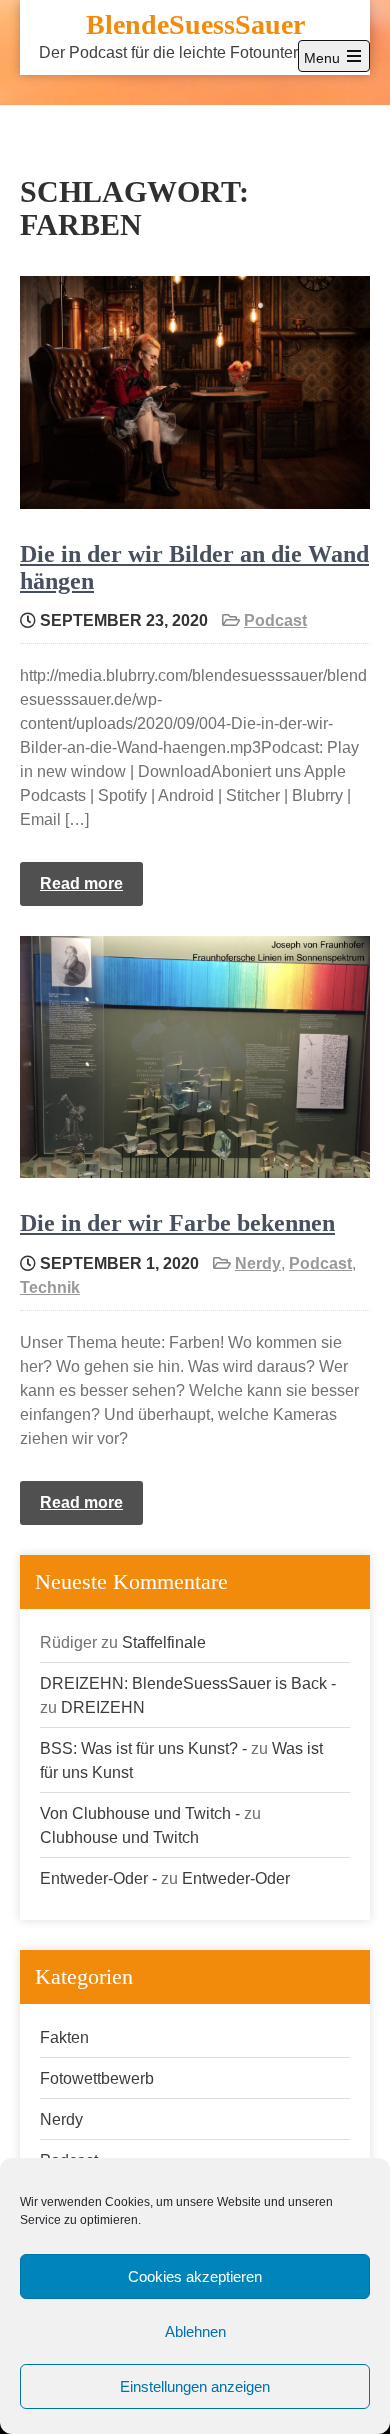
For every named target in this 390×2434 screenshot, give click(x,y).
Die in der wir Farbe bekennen (177, 1223)
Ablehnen (195, 2331)
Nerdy (258, 1263)
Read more (81, 883)
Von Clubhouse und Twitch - (140, 1813)
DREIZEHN (103, 1707)
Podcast (275, 620)
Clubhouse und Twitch (119, 1837)
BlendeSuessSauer (195, 24)
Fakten (64, 2037)
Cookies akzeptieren (195, 2276)
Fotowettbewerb (97, 2078)
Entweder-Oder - (98, 1878)
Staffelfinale (164, 1642)
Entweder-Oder (236, 1878)
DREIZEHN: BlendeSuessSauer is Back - (188, 1683)
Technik (50, 1287)
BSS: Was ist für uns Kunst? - (143, 1748)
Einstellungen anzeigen (195, 2386)
